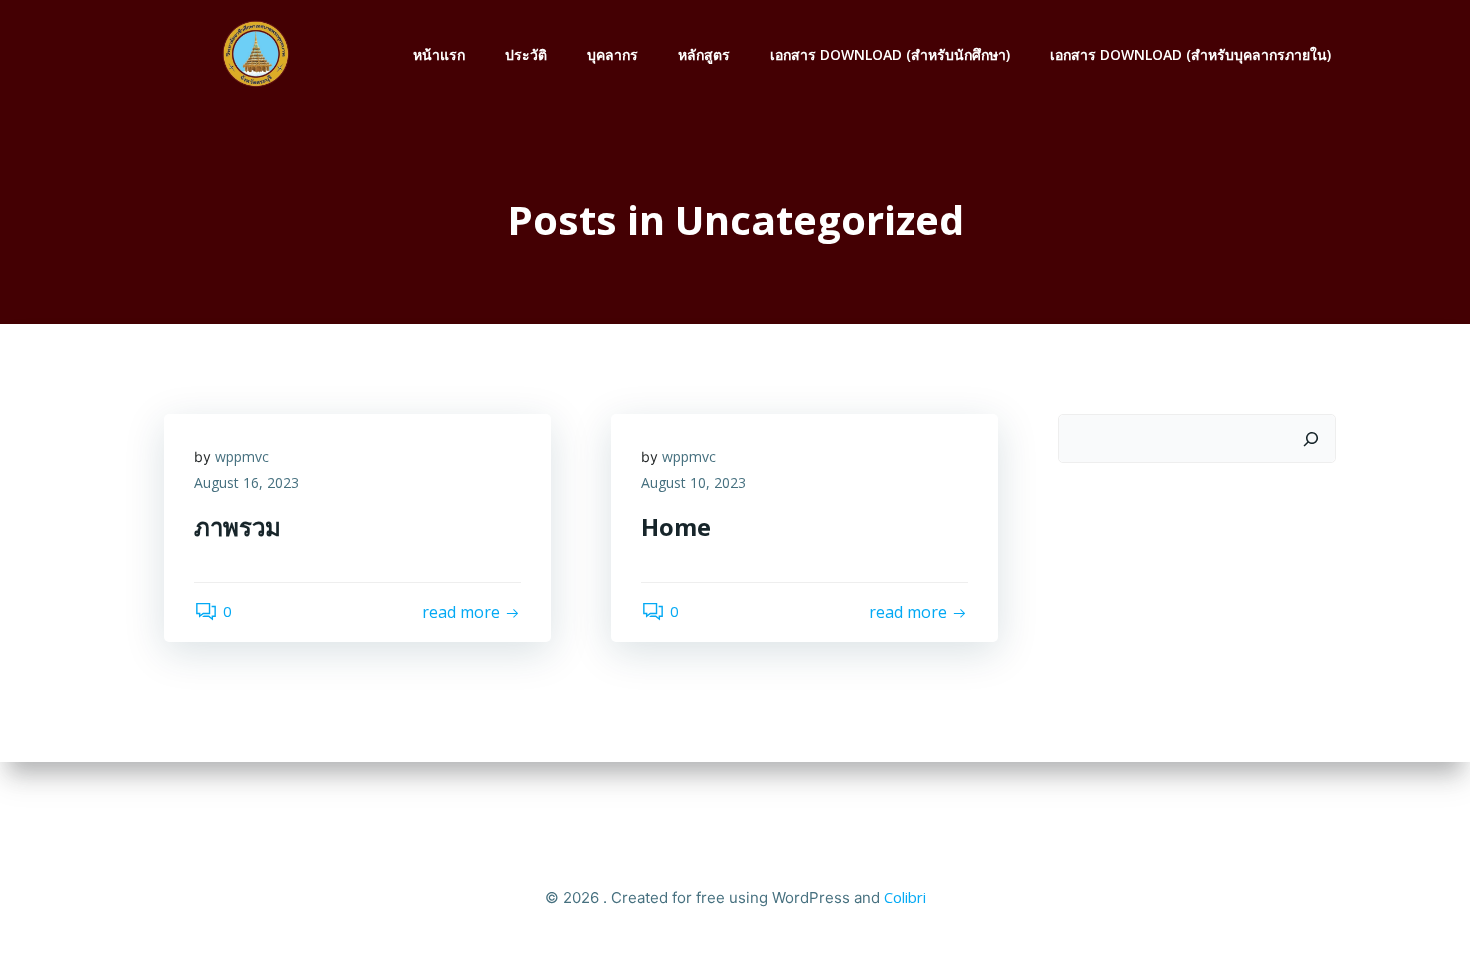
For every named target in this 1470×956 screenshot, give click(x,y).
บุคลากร (612, 54)
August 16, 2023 (246, 482)
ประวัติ (526, 54)
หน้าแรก (439, 54)
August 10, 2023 (693, 482)
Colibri (905, 897)
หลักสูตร (704, 54)
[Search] (1311, 438)
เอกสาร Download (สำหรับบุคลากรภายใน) (1190, 54)
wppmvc (242, 456)
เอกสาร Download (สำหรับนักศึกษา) (890, 54)
